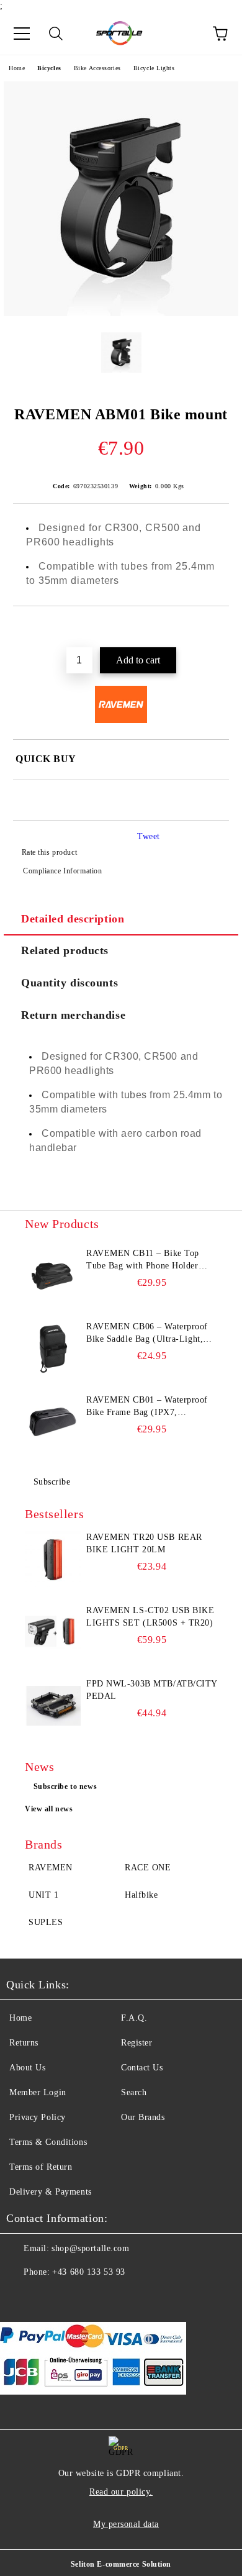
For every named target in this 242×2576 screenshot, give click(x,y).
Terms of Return (41, 2167)
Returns (24, 2043)
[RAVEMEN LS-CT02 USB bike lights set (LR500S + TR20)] (53, 1632)
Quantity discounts (69, 983)
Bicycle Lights (154, 68)
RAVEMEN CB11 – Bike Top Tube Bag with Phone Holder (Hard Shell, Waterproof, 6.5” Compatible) (144, 1260)
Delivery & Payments (51, 2192)
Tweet (149, 836)
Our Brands (143, 2117)
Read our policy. (121, 2492)
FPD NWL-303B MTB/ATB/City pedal (152, 1690)
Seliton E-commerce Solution (121, 2564)
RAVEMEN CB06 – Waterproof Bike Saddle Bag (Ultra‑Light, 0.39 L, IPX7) (147, 1334)
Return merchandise (73, 1015)
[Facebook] (22, 2297)
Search (134, 2092)
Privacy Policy (38, 2117)
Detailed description (73, 919)
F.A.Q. (134, 2018)
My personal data (126, 2524)
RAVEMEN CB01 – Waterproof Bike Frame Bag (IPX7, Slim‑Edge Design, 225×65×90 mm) (147, 1407)
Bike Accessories (97, 68)
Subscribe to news (65, 1786)
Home (17, 68)
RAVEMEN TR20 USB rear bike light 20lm (144, 1543)
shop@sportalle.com (90, 2248)
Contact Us (142, 2068)
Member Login (38, 2092)
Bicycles (49, 68)
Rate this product (49, 852)
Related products (65, 950)
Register (137, 2043)
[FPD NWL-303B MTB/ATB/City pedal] (53, 1706)
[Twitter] (50, 2297)
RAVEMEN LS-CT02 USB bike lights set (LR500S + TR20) (150, 1617)
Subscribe (52, 1482)
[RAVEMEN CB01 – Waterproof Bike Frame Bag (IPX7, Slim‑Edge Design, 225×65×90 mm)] (53, 1422)
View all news (49, 1809)
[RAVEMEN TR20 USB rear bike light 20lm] (53, 1559)
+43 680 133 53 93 (89, 2272)
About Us (27, 2068)
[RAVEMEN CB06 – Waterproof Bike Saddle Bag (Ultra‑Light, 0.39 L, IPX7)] (53, 1349)
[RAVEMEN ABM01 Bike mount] (121, 313)
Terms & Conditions (48, 2142)
